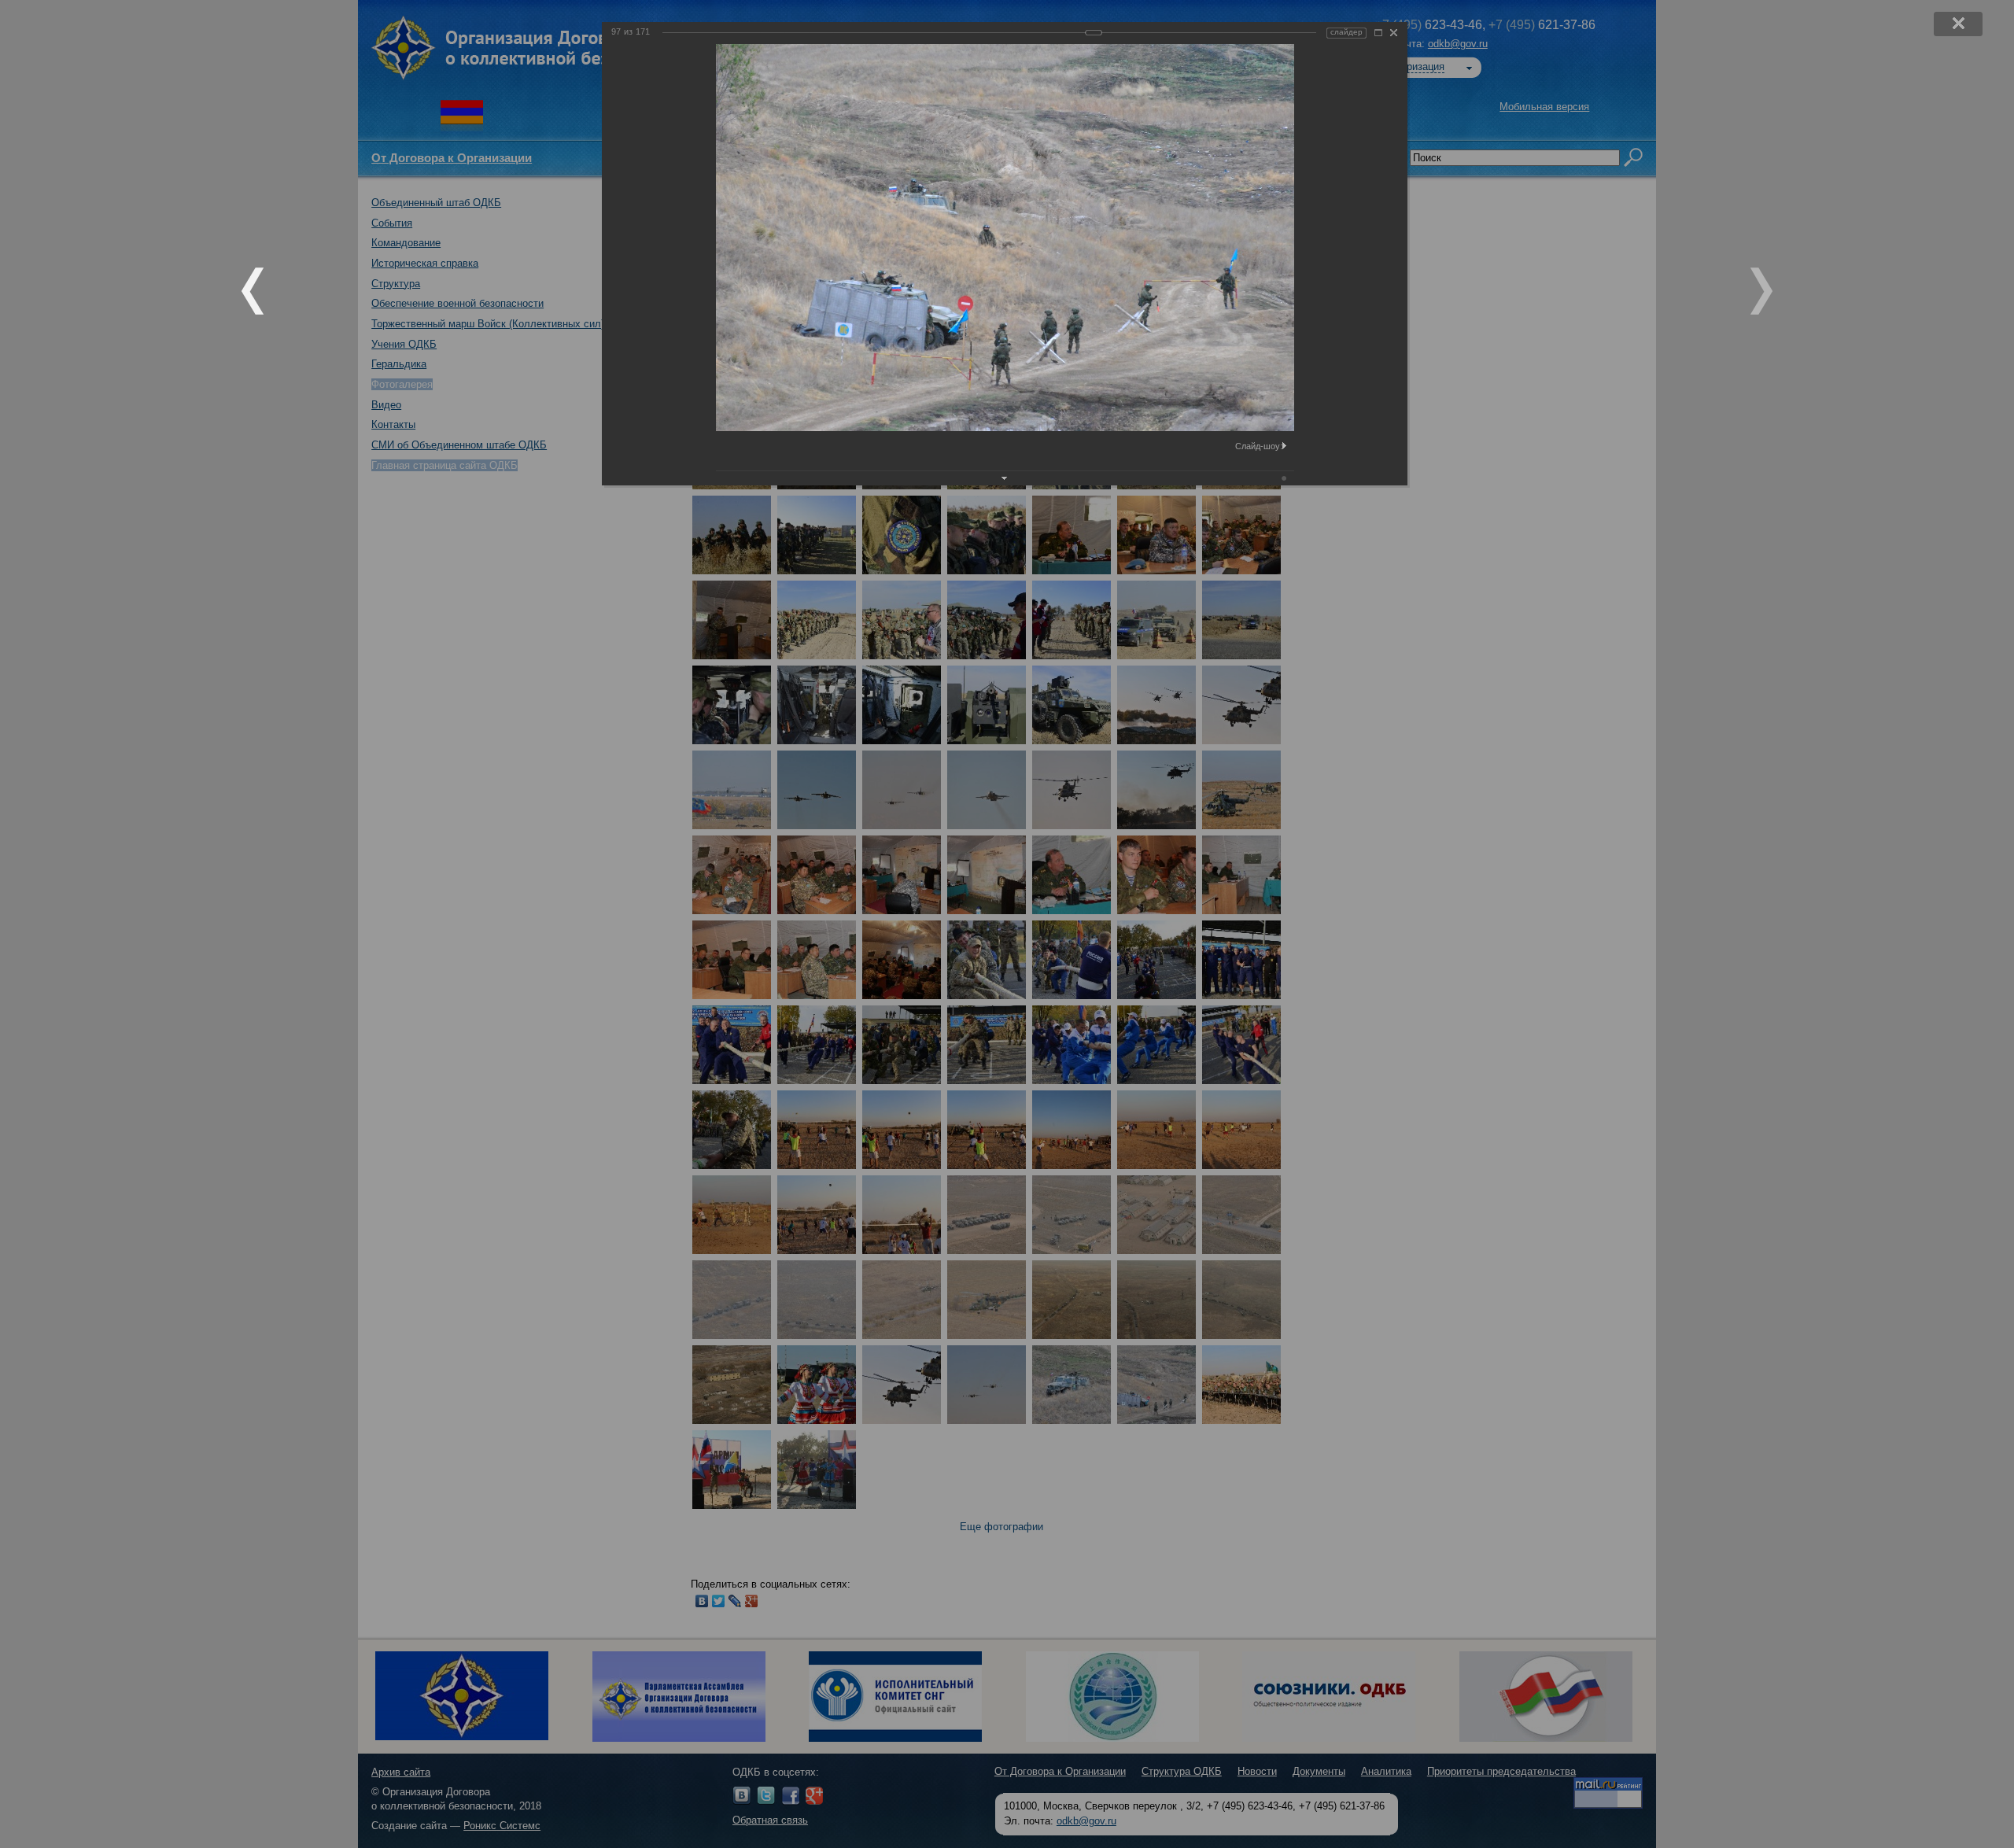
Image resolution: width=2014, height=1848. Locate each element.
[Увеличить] (1378, 33)
